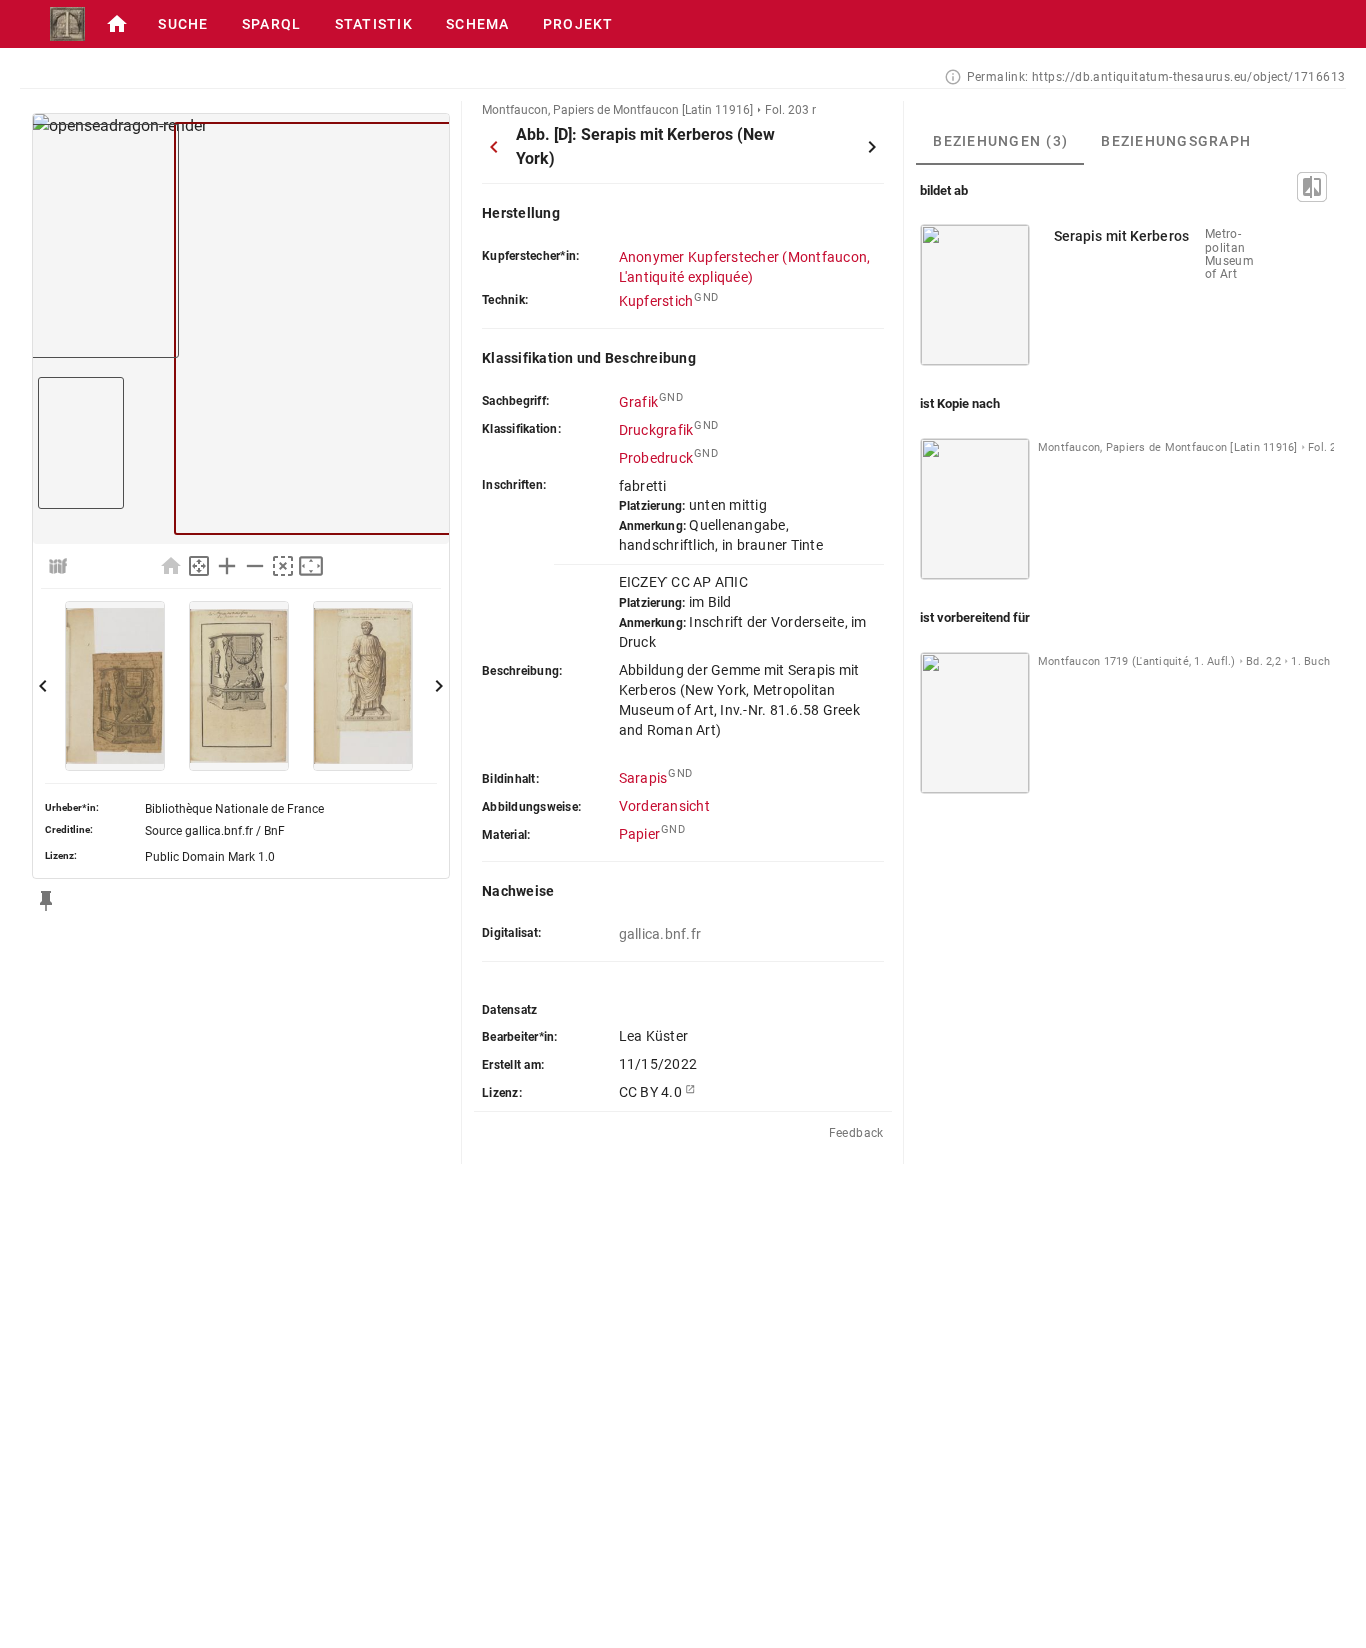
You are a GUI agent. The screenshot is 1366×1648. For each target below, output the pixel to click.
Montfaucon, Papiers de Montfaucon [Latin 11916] (617, 110)
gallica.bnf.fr (660, 934)
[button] (117, 24)
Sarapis (643, 778)
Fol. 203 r (790, 110)
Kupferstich (656, 301)
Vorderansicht (664, 806)
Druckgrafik (656, 430)
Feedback (856, 1133)
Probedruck (656, 458)
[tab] (1000, 141)
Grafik (639, 402)
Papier (640, 834)
